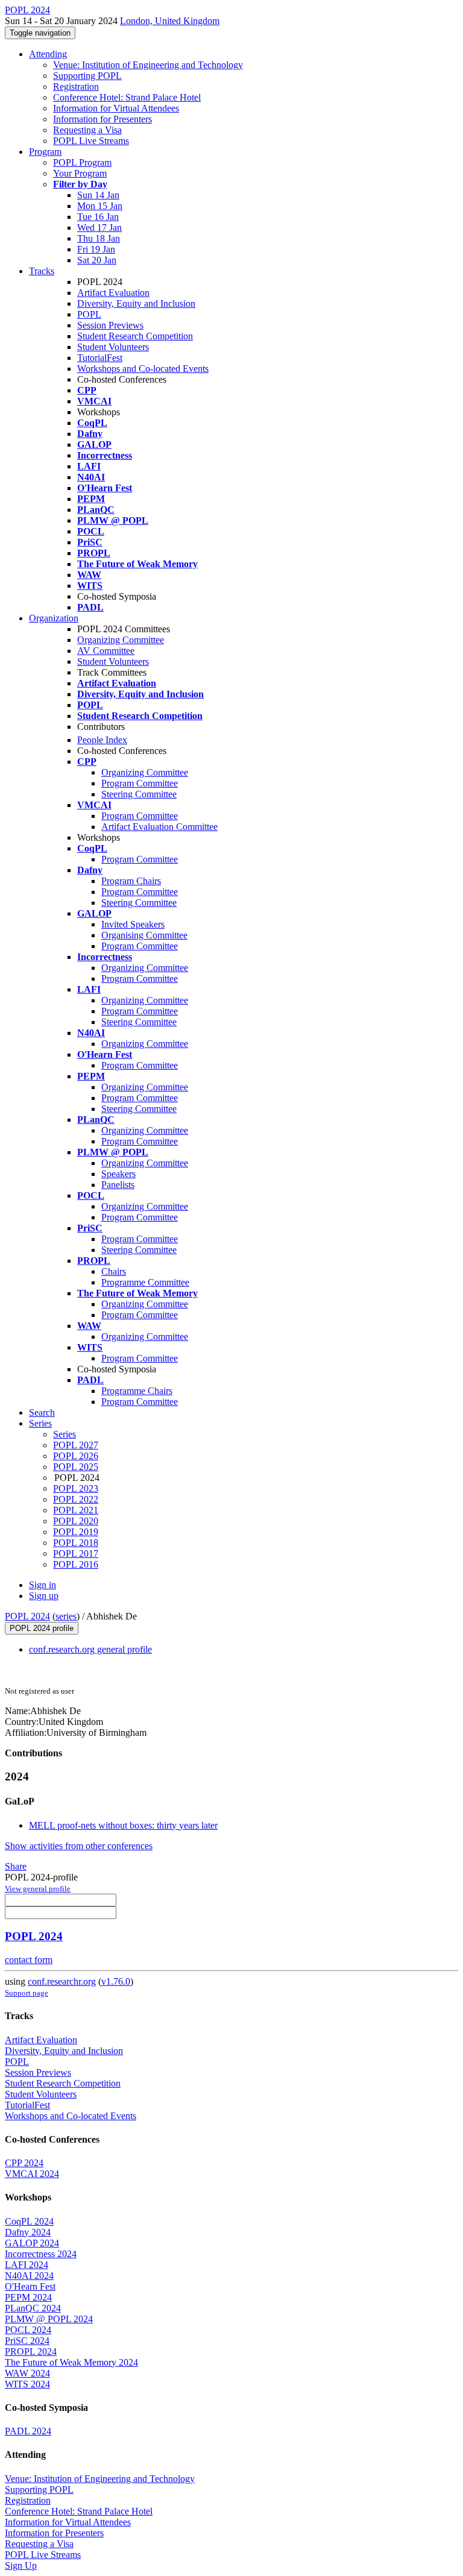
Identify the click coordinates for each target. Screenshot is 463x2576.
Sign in (43, 1585)
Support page (27, 1993)
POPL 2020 (76, 1521)
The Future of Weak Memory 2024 (71, 2362)
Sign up (44, 1596)
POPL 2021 (76, 1510)
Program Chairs (131, 881)
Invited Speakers (133, 924)
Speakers (118, 1174)
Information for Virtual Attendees (116, 108)
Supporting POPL (87, 76)
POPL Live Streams (91, 141)
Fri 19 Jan (96, 249)
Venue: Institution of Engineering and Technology (148, 65)
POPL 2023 (76, 1488)
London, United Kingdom (170, 21)
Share (16, 1866)
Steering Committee (139, 794)
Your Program (80, 173)
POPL (89, 314)
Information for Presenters (102, 119)
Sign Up (21, 2565)
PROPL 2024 (31, 2351)
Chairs (114, 1271)
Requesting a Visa (87, 130)
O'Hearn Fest (30, 2286)
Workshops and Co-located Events (143, 369)
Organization (54, 618)
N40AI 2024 (29, 2276)
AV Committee (106, 651)
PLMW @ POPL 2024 (49, 2319)
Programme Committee (145, 1282)
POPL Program (82, 162)
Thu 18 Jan (99, 238)
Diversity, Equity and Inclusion (136, 303)
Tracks (42, 271)
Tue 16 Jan (98, 217)
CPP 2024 (24, 2163)
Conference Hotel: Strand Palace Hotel (127, 97)
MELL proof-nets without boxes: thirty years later (123, 1825)
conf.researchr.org (62, 1981)
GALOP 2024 (32, 2243)
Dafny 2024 (28, 2232)
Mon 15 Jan (100, 206)
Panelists (118, 1185)
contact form (29, 1960)
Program (45, 152)
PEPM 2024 (28, 2297)
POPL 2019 (76, 1532)
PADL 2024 (28, 2431)
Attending (48, 54)
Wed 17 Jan (99, 228)
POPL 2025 (76, 1467)
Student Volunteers (113, 347)
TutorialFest (100, 358)
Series (65, 1434)
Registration (76, 86)
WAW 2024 (27, 2373)
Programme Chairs (137, 1391)
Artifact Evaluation (113, 293)
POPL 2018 (76, 1543)
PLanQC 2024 (33, 2308)
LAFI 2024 (27, 2265)
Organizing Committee (121, 640)
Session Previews (110, 325)
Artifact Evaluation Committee (159, 827)
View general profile (38, 1889)
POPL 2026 (76, 1456)
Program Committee (140, 783)
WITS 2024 (27, 2384)
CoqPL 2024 (29, 2221)
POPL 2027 (76, 1445)
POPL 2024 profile (42, 1628)
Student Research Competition (135, 336)
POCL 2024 (28, 2330)
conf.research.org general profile (90, 1649)
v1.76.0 (116, 1981)
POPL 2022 (76, 1499)
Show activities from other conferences (79, 1846)
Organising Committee (144, 935)
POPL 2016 (76, 1564)
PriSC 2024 (27, 2341)
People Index (102, 740)
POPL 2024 (27, 1616)
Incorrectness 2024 (41, 2254)
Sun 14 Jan (98, 195)
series (66, 1616)
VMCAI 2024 (32, 2174)
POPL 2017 (76, 1553)
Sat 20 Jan (97, 260)
